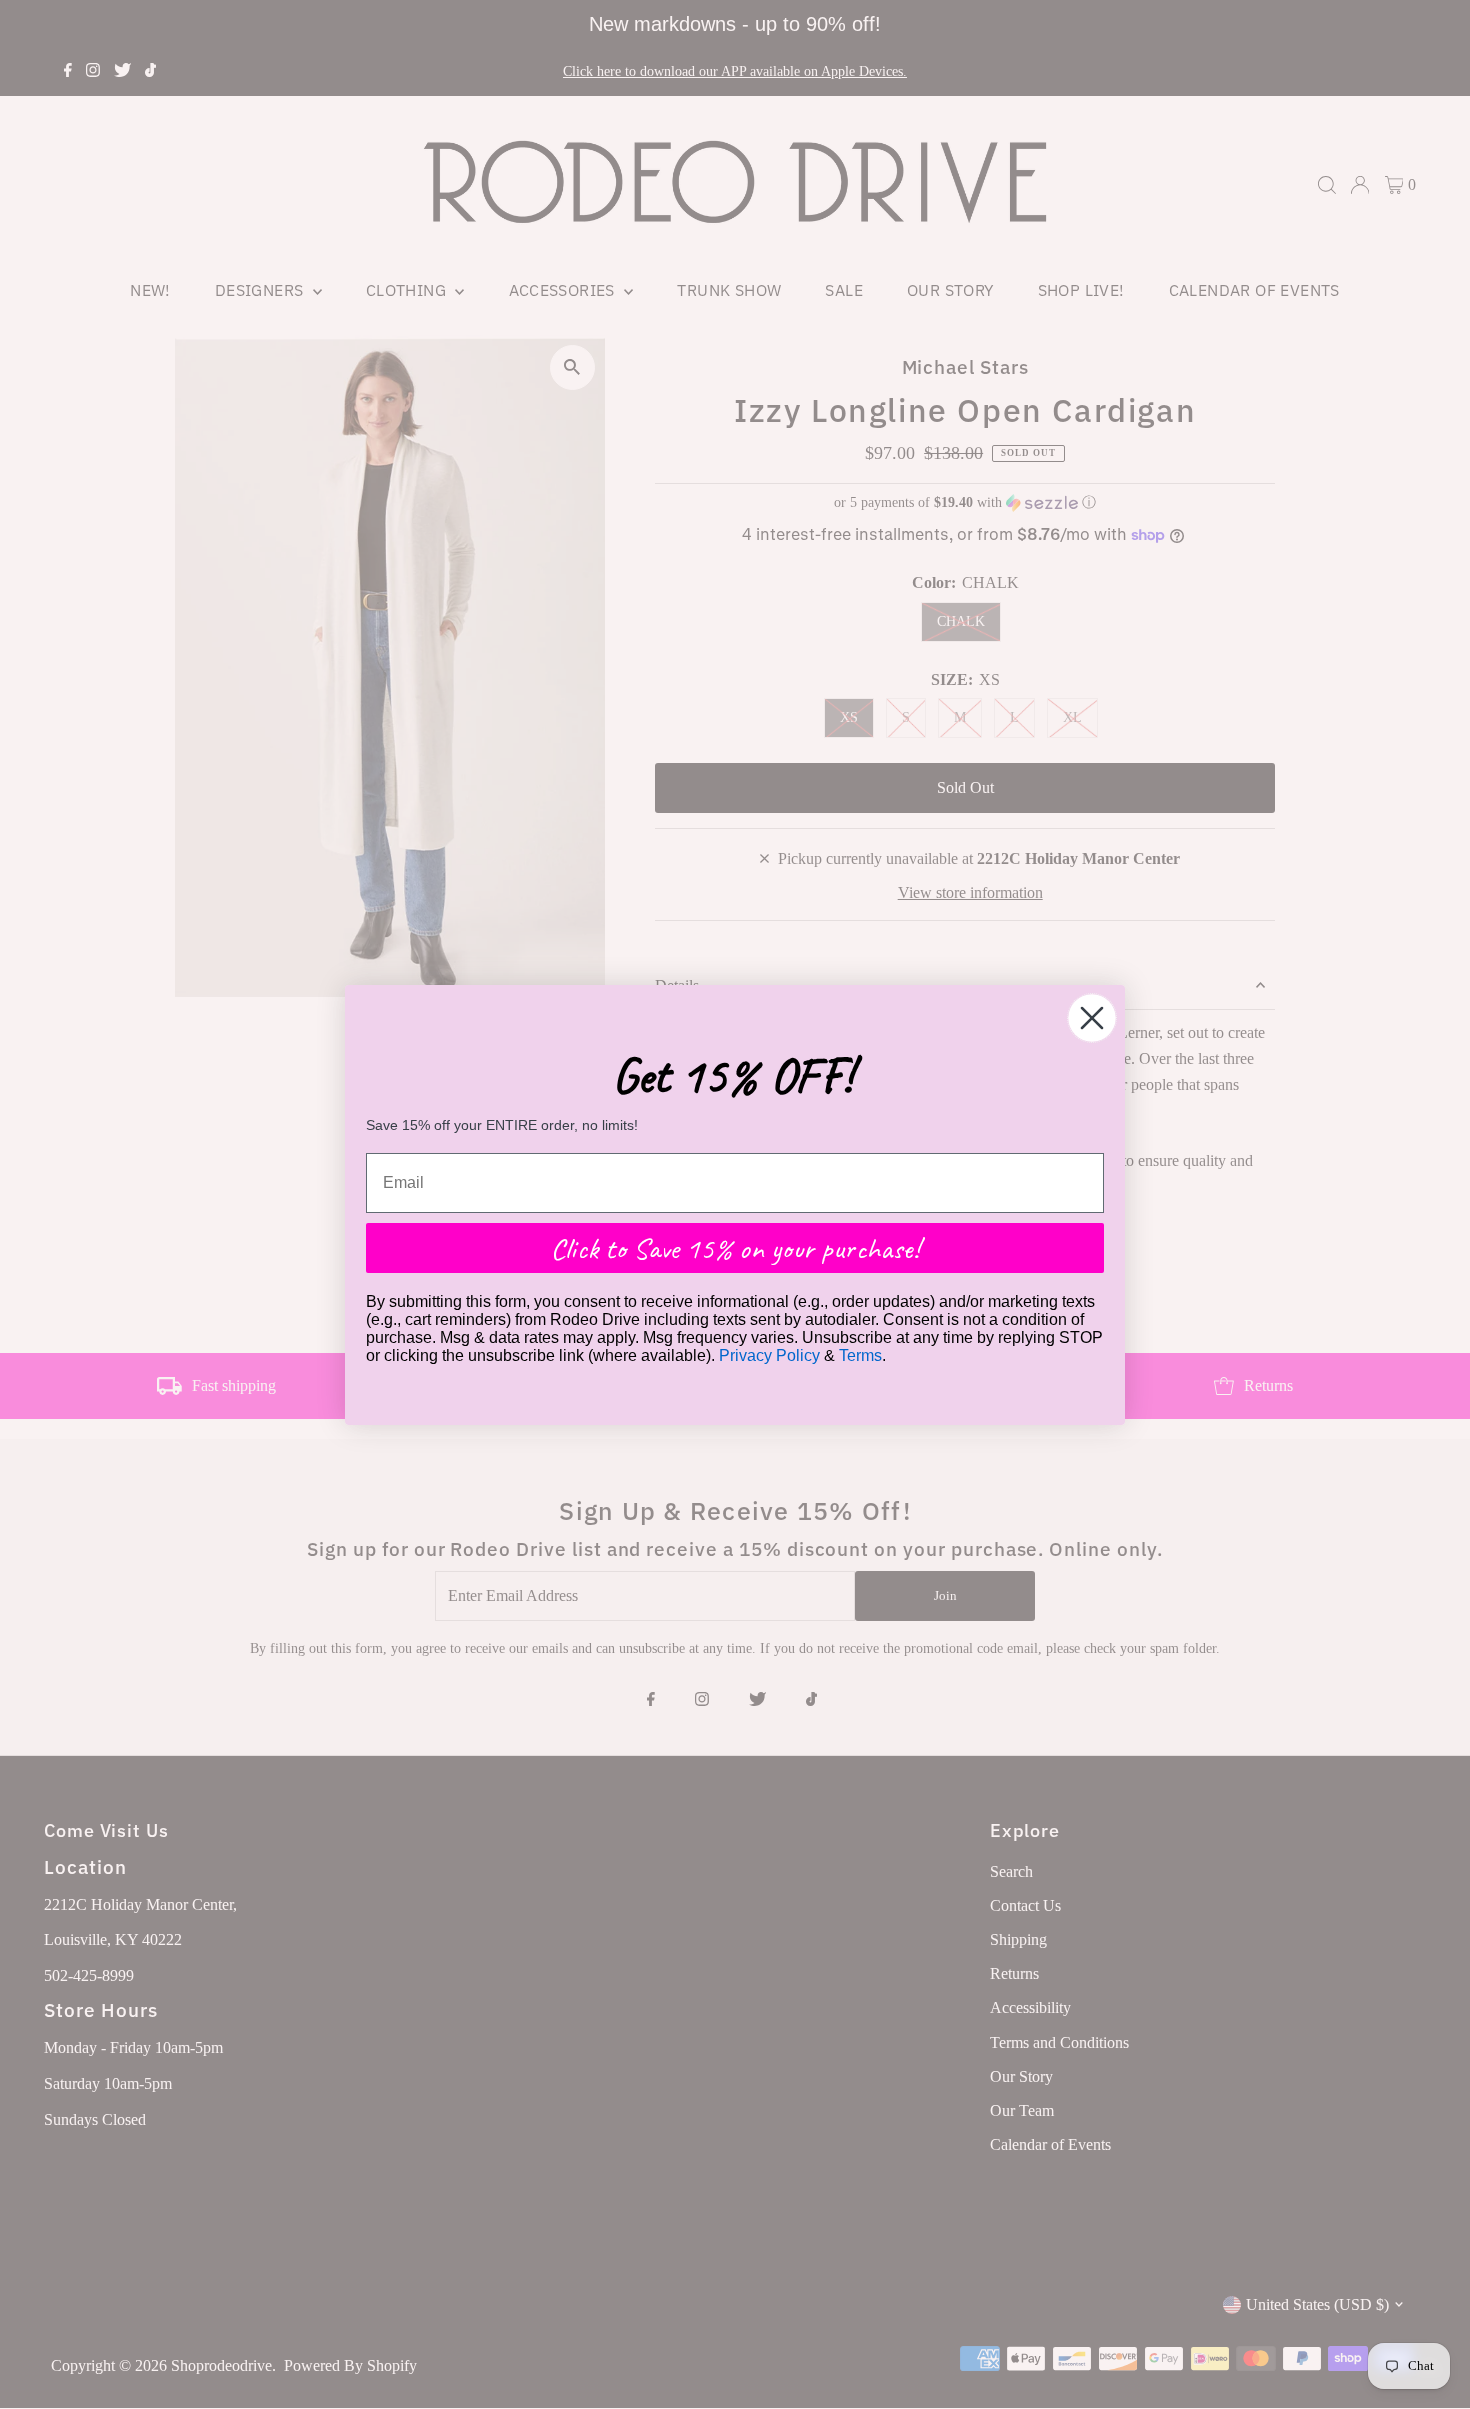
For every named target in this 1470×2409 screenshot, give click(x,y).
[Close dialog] (1092, 1018)
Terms (860, 1355)
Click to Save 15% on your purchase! (735, 1248)
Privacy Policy (769, 1355)
